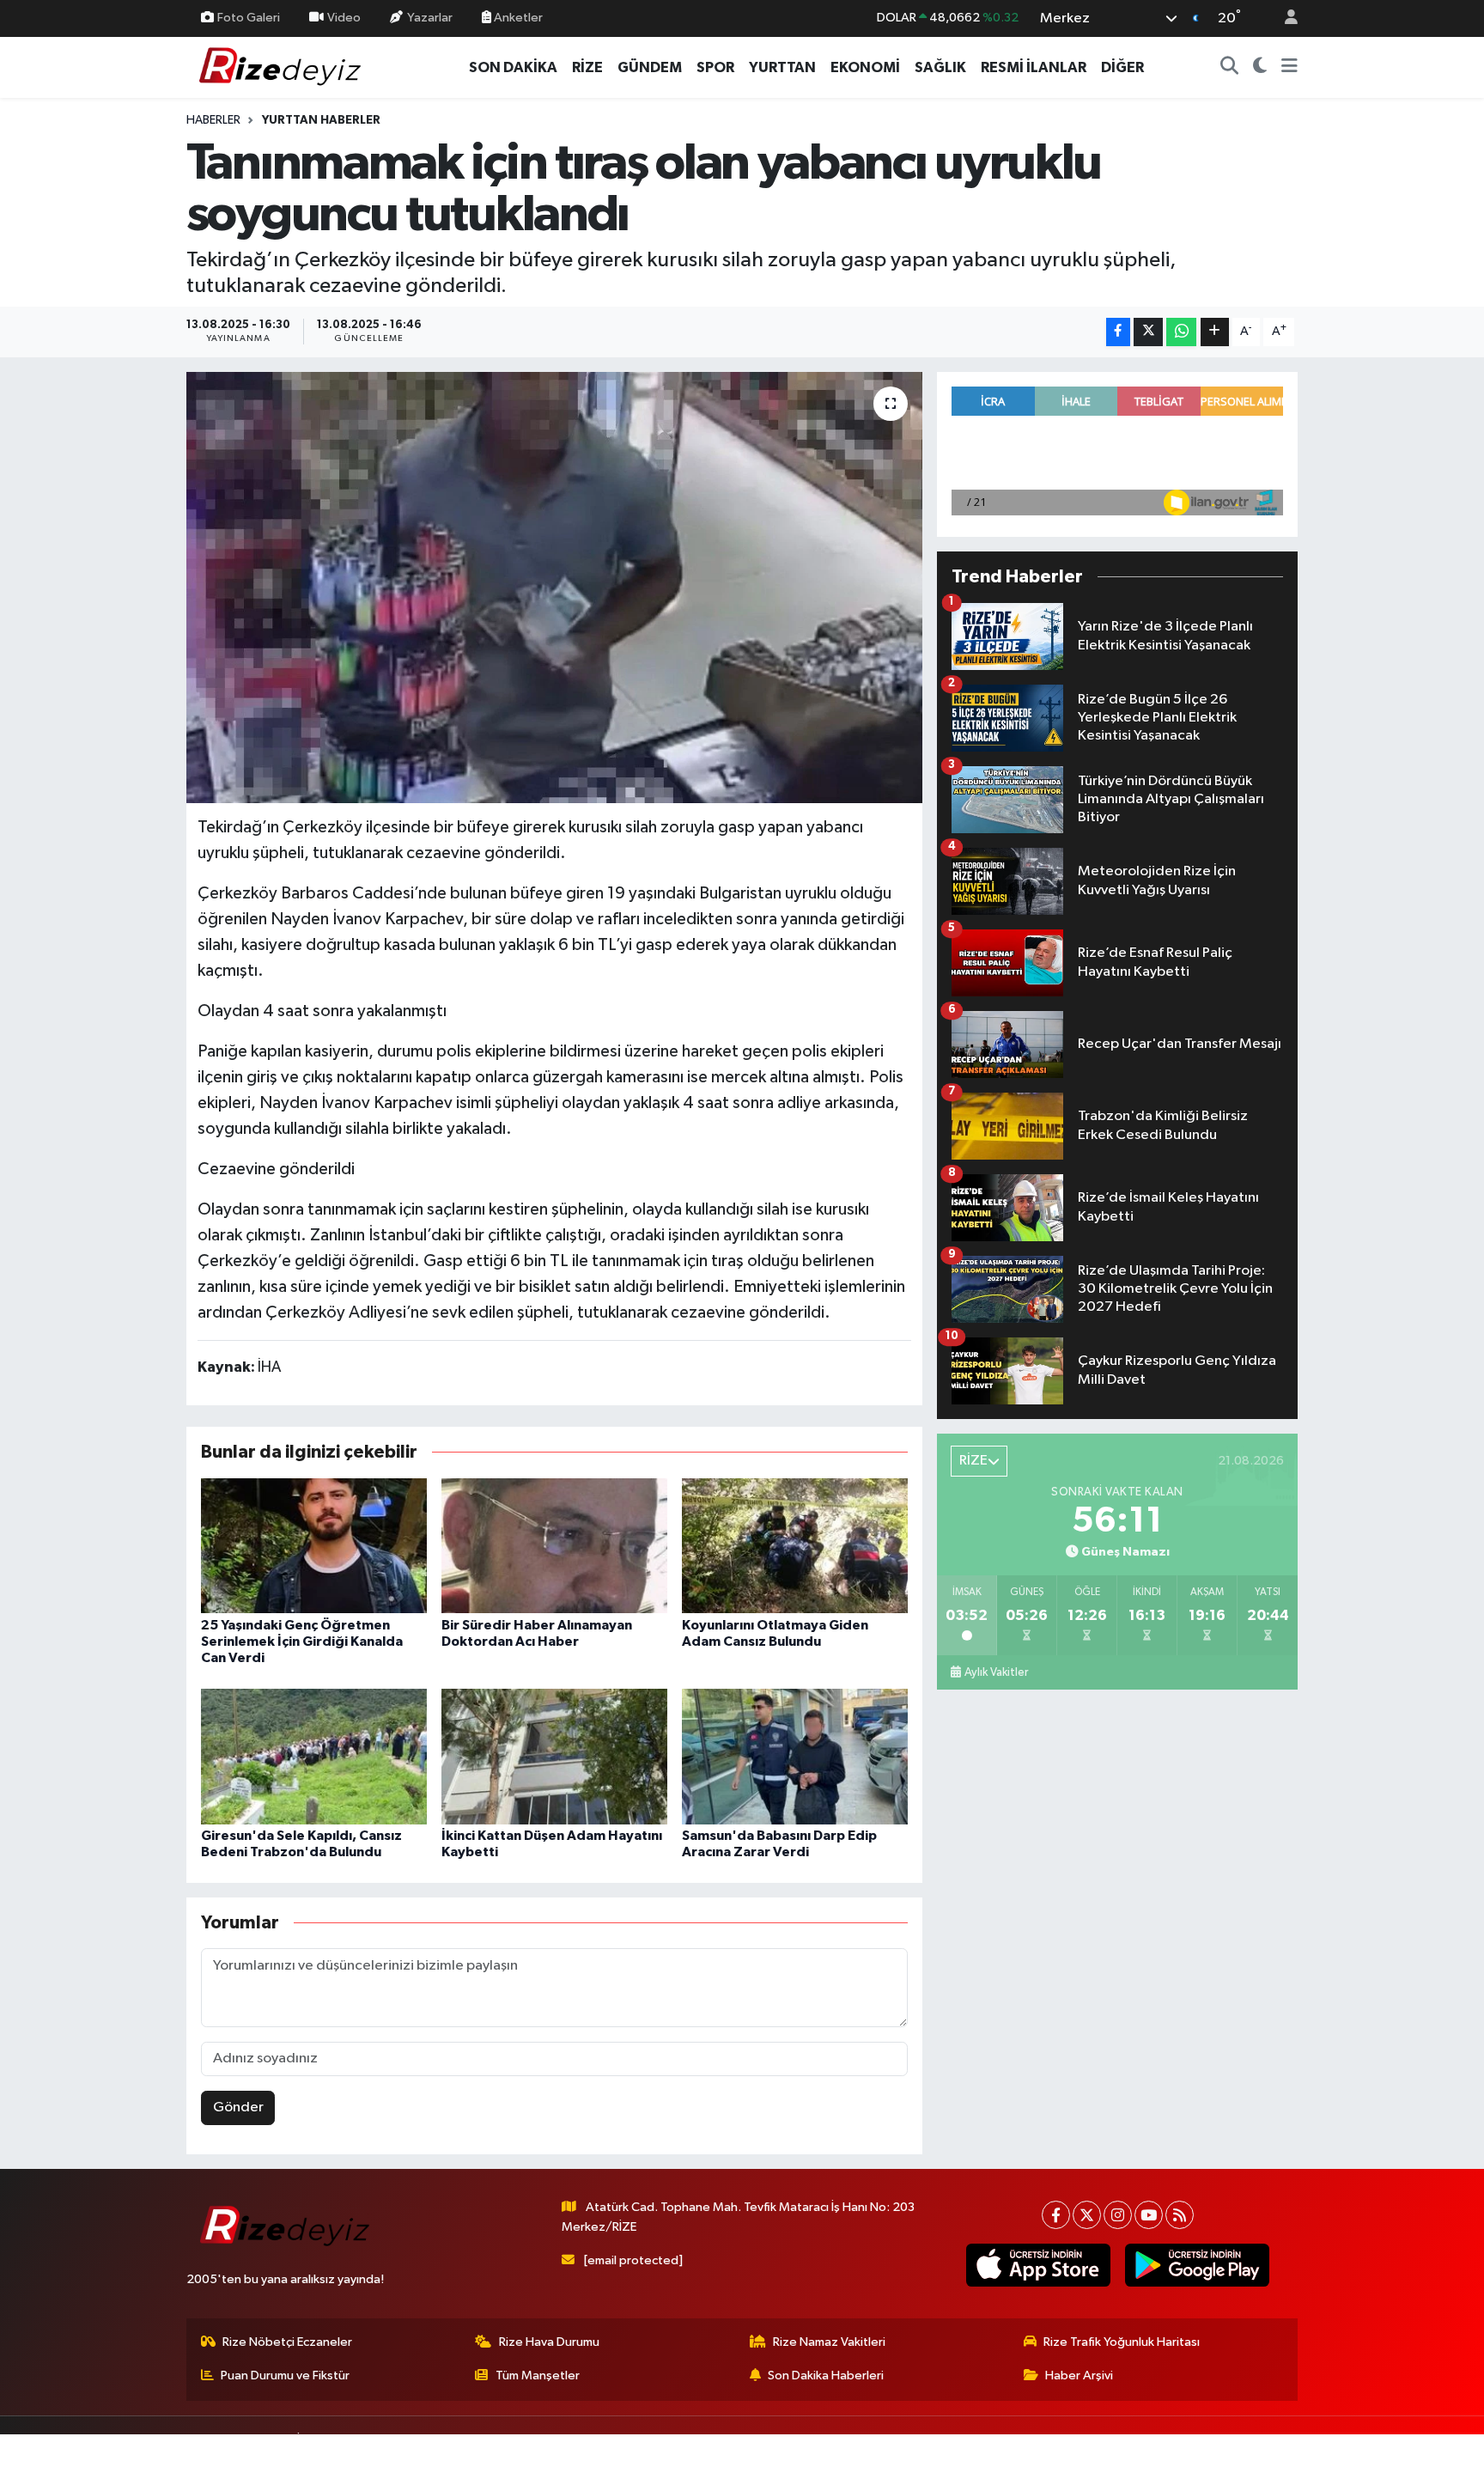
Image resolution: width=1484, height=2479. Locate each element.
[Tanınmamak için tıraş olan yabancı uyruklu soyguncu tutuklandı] (554, 588)
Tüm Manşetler (538, 2375)
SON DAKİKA (513, 67)
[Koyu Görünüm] (1260, 68)
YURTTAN (782, 67)
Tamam (1283, 2455)
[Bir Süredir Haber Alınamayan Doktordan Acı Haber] (554, 1546)
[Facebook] (1056, 2215)
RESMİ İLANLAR (1034, 67)
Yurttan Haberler (321, 120)
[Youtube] (1149, 2215)
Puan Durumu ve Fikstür (285, 2375)
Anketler (517, 18)
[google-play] (1197, 2265)
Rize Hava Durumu (549, 2342)
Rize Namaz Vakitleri (829, 2342)
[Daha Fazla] (1215, 332)
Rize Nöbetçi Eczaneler (287, 2342)
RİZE (587, 67)
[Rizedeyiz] (283, 67)
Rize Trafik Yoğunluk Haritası (1122, 2342)
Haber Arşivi (1079, 2375)
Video (344, 18)
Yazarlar (430, 18)
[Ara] (1230, 68)
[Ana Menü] (1289, 68)
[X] (1087, 2215)
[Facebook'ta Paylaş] (1118, 332)
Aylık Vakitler (996, 1672)
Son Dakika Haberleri (826, 2375)
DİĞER (1122, 67)
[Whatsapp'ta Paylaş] (1181, 332)
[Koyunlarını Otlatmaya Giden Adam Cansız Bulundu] (795, 1546)
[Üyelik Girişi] (1284, 18)
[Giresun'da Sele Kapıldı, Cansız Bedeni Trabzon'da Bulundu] (314, 1756)
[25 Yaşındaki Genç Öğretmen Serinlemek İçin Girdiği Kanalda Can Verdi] (314, 1546)
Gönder (238, 2107)
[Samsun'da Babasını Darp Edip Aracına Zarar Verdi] (795, 1756)
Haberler (213, 120)
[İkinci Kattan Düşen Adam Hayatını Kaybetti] (554, 1756)
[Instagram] (1118, 2215)
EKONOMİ (865, 67)
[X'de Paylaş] (1148, 332)
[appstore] (1038, 2265)
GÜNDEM (650, 67)
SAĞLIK (940, 67)
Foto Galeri (249, 18)
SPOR (715, 67)
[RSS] (1180, 2215)
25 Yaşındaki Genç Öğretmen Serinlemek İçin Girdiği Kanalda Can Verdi (302, 1641)
